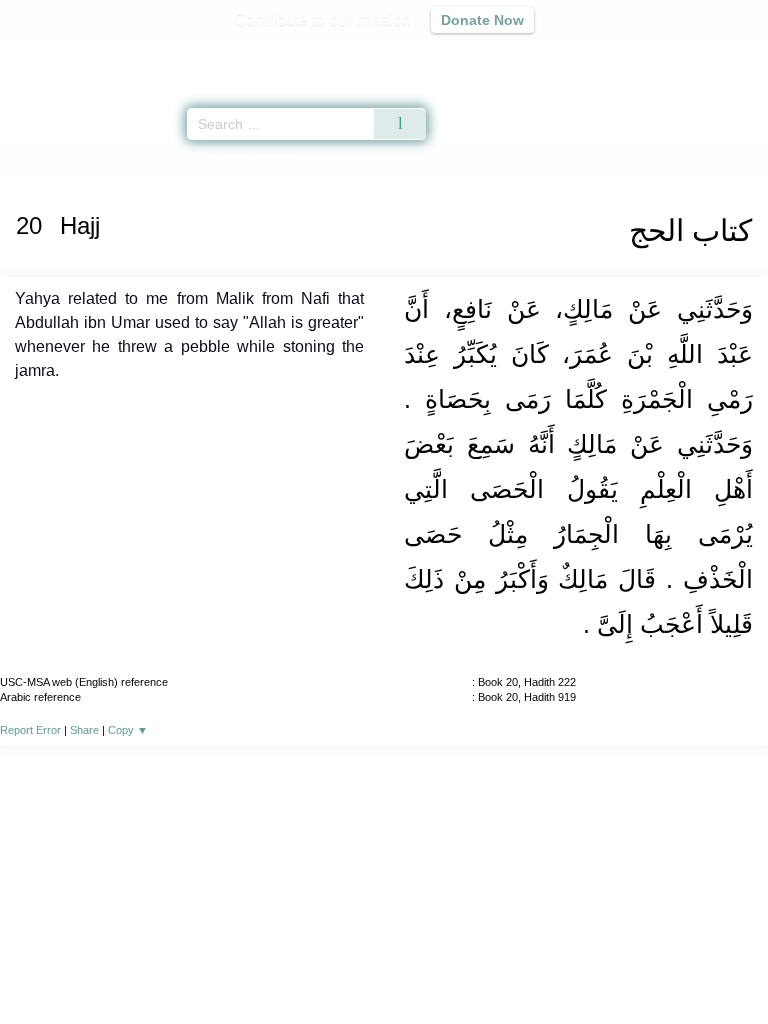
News (264, 965)
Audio (709, 55)
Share (84, 730)
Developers (406, 965)
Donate (552, 965)
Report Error (30, 730)
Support (325, 965)
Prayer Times (629, 55)
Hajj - (201, 158)
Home (24, 158)
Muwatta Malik (98, 158)
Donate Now (482, 20)
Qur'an (473, 55)
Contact (486, 965)
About (211, 965)
